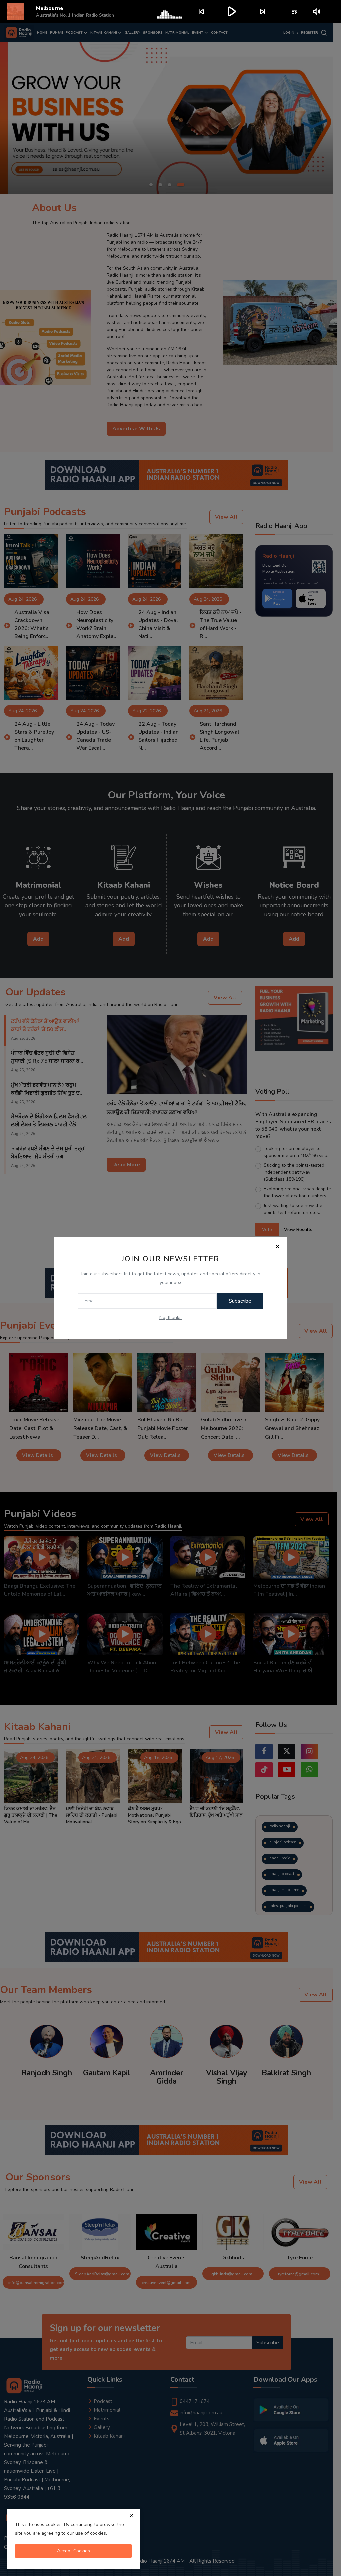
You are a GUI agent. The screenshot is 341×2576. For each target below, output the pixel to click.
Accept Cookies (73, 2551)
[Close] (277, 1246)
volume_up (317, 12)
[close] (131, 2516)
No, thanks (170, 1318)
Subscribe (240, 1301)
